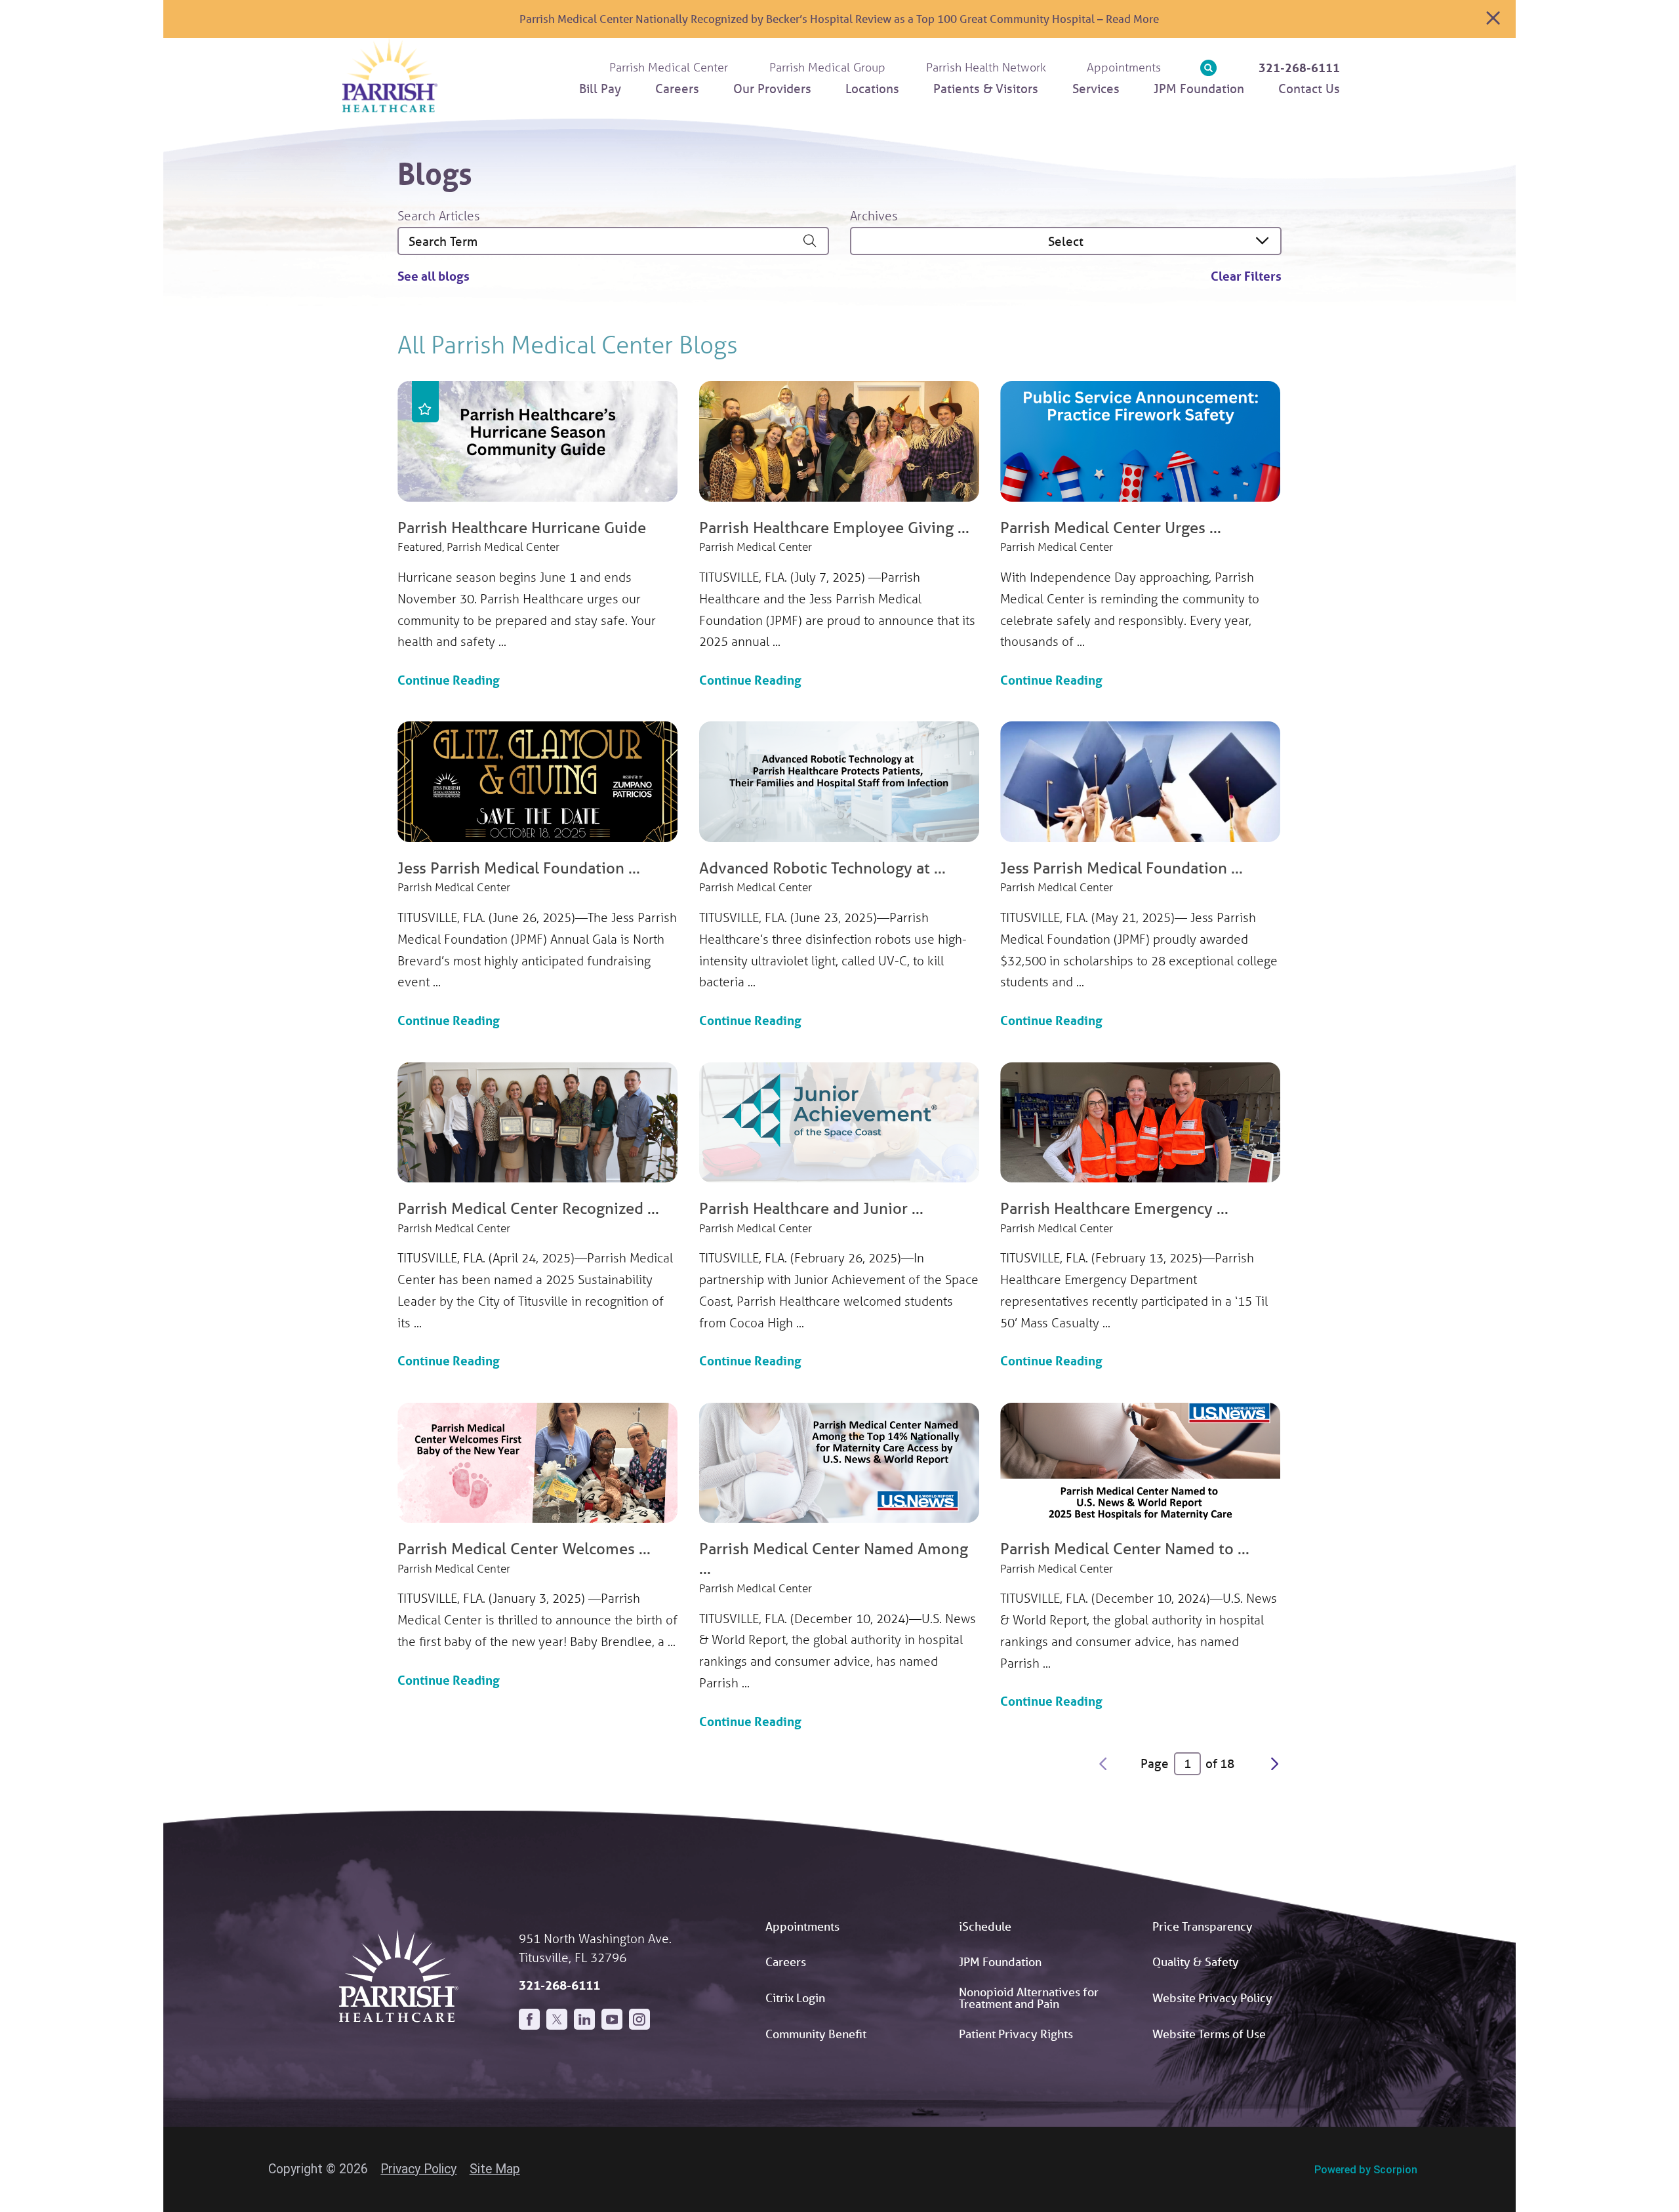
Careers (786, 1961)
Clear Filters (1246, 276)
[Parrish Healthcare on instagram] (639, 2019)
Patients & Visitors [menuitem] (986, 89)
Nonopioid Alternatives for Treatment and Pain (1029, 1998)
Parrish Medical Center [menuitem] (669, 67)
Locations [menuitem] (872, 89)
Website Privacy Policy (1212, 1998)
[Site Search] (1208, 68)
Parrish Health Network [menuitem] (986, 67)
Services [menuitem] (1096, 89)
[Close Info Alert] (1493, 19)
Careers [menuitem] (677, 89)
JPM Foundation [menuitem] (1199, 89)
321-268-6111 (1299, 68)
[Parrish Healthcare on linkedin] (584, 2019)
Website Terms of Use (1209, 2034)
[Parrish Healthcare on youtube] (612, 2019)
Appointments (802, 1926)
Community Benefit (816, 2034)
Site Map (495, 2169)
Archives (874, 215)
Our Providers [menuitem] (772, 89)
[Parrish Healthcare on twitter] (557, 2019)
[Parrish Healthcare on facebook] (529, 2019)
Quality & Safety (1196, 1961)
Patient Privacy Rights (1016, 2034)
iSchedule (985, 1926)
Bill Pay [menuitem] (600, 89)
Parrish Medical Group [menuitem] (827, 67)
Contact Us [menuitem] (1309, 89)
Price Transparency (1203, 1926)
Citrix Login (795, 1998)
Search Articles (439, 215)
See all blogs (434, 276)
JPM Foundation (1000, 1961)
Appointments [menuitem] (1124, 67)
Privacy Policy (418, 2169)
